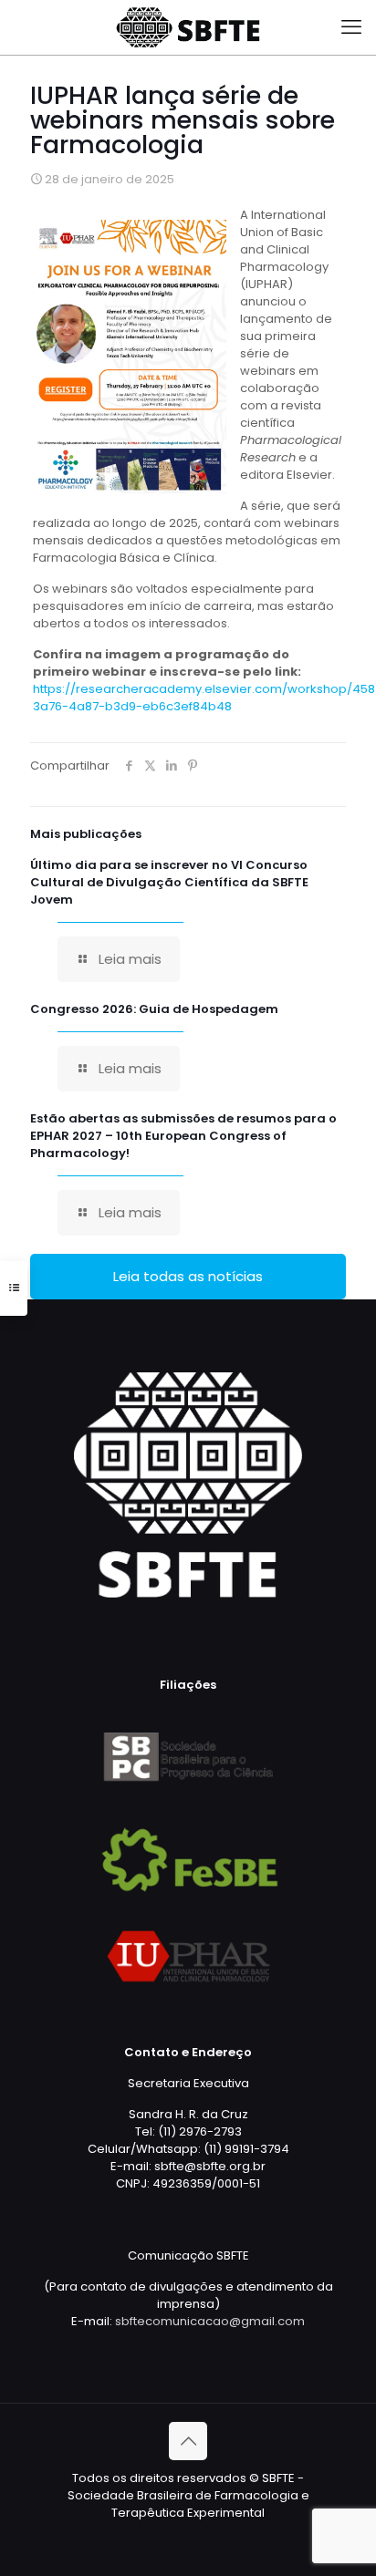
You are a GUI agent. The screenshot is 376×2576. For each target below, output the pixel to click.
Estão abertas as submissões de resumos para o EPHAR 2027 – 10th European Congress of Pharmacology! (183, 1136)
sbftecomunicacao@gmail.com (210, 2321)
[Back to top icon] (188, 2441)
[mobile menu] (351, 27)
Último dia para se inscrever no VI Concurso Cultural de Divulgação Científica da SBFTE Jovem (169, 882)
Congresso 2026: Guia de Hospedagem (154, 1009)
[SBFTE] (188, 27)
